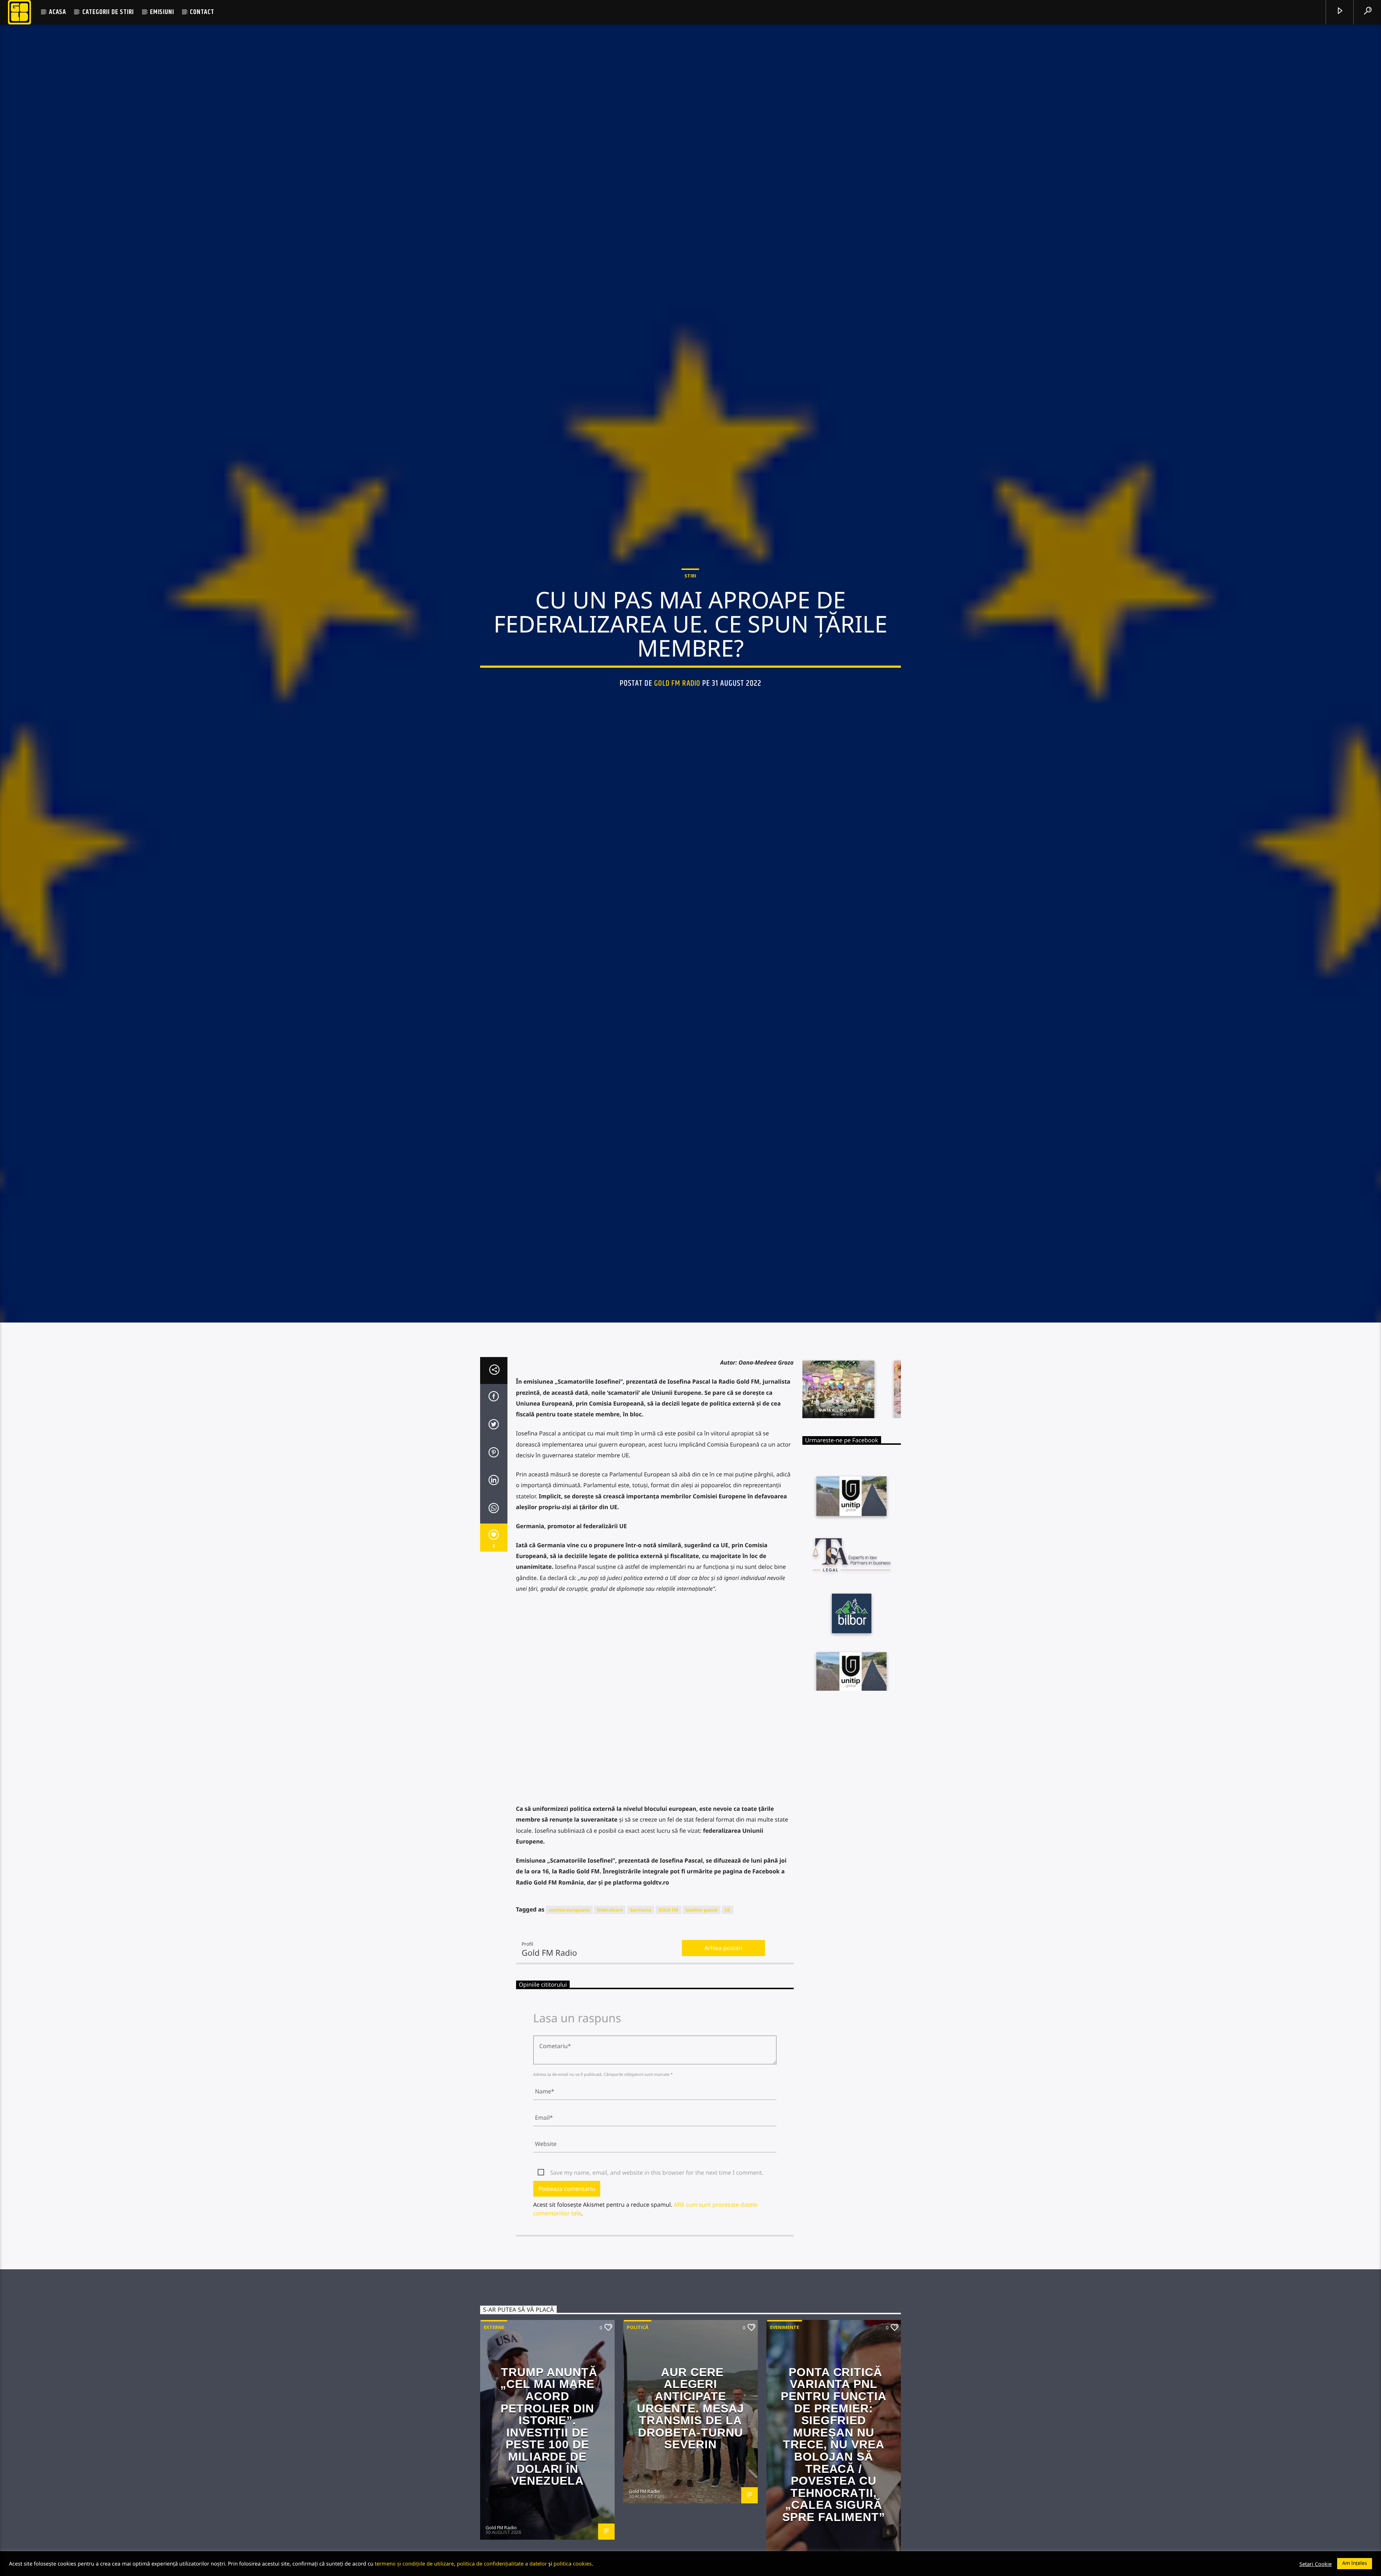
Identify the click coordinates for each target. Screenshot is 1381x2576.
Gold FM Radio (677, 757)
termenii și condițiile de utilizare (414, 2563)
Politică (638, 2488)
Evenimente (785, 2488)
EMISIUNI (162, 12)
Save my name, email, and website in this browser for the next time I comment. (657, 2333)
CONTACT (202, 12)
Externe (494, 2488)
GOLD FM (668, 2071)
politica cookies (573, 2563)
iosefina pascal (701, 2071)
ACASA (58, 12)
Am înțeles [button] (1355, 2563)
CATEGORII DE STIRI (108, 12)
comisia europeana (569, 2071)
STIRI (690, 650)
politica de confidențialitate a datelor (502, 2563)
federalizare (610, 2071)
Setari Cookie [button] (1316, 2564)
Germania (641, 2071)
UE (728, 2071)
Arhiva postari (723, 2109)
